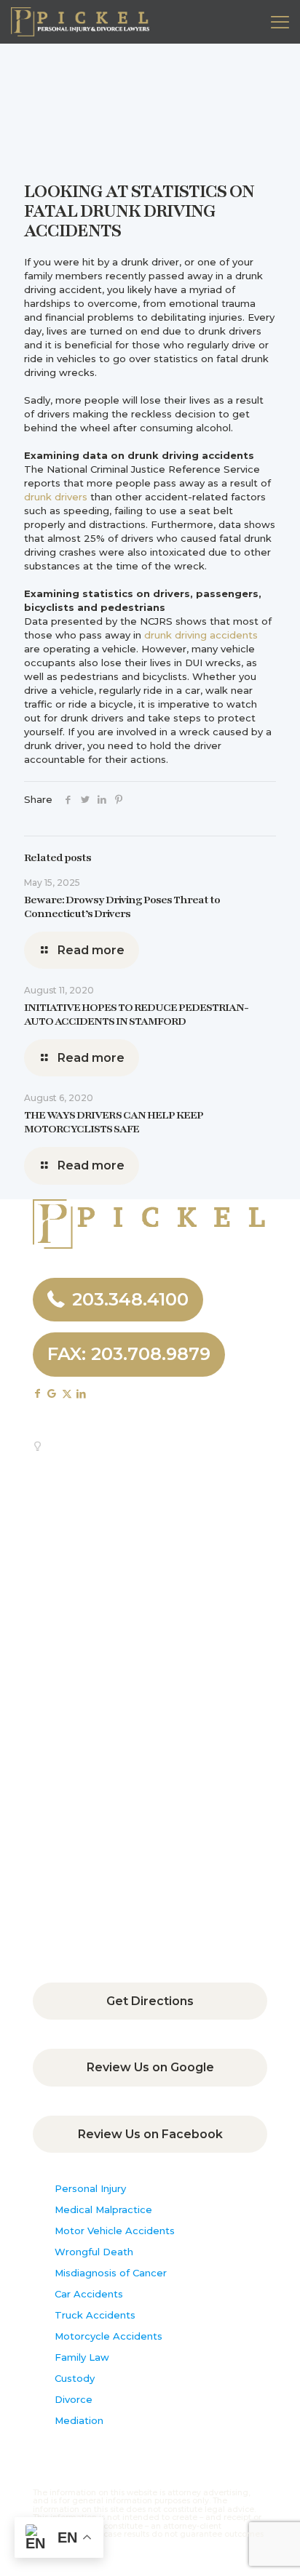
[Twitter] (85, 799)
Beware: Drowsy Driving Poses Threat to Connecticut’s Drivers (122, 907)
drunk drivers (56, 497)
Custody (75, 2378)
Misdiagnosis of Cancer (111, 2273)
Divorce (74, 2399)
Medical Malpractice (103, 2209)
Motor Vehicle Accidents (115, 2231)
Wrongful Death (94, 2252)
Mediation (79, 2420)
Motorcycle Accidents (108, 2336)
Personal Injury (90, 2188)
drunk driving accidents (201, 635)
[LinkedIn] (102, 799)
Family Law (82, 2357)
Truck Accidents (95, 2315)
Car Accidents (89, 2294)
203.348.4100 (130, 1299)
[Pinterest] (118, 799)
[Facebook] (68, 799)
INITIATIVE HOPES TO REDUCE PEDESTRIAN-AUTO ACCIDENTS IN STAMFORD (136, 1014)
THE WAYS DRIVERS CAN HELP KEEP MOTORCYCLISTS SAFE (114, 1122)
